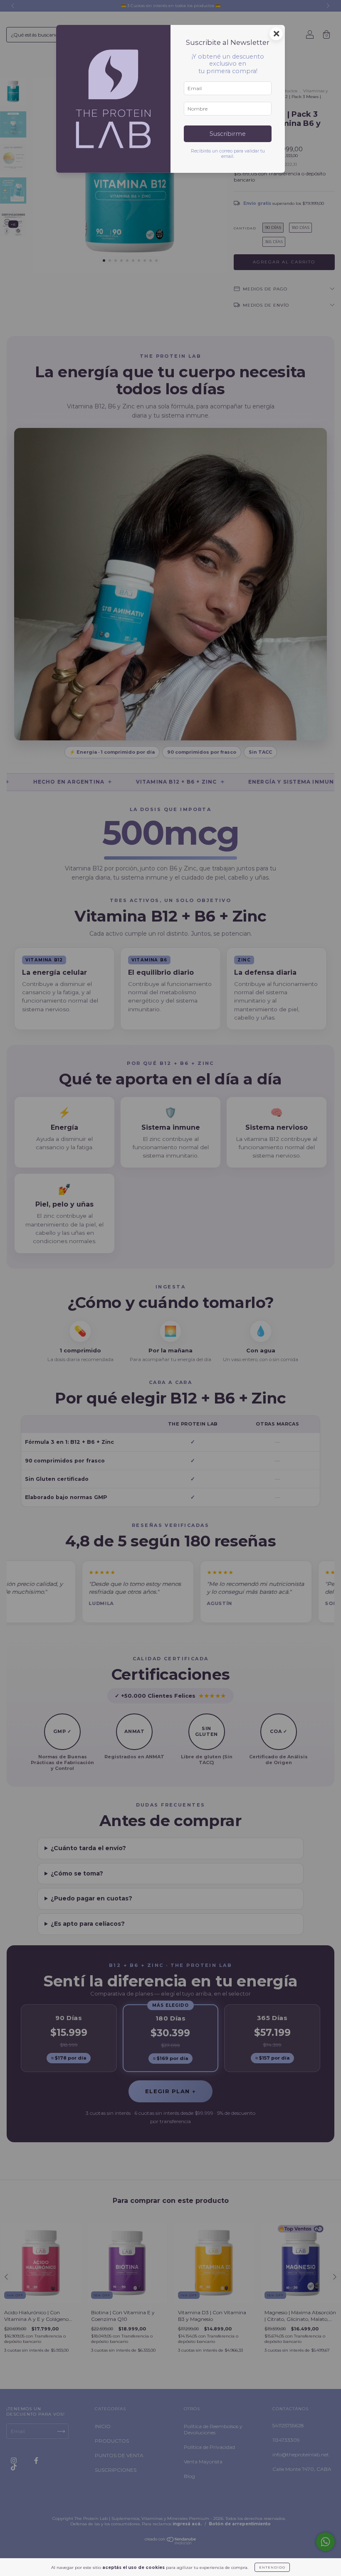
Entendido (272, 2567)
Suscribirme (228, 134)
